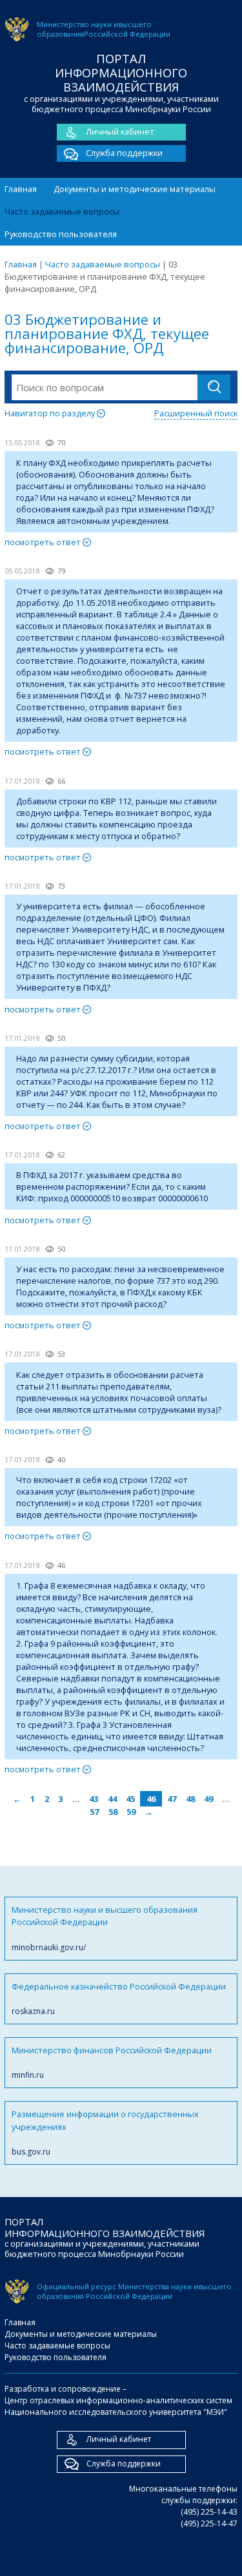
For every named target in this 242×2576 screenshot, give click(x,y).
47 (172, 1799)
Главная (21, 189)
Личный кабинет (120, 131)
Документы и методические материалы (135, 189)
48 (190, 1799)
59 (131, 1812)
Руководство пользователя (61, 234)
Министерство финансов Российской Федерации (112, 2062)
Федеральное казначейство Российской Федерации (119, 1999)
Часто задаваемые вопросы (62, 211)
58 (113, 1812)
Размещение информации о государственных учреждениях (105, 2133)
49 (208, 1799)
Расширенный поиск (196, 413)
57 (94, 1812)
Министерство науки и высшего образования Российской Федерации (105, 1928)
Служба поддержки (124, 153)
